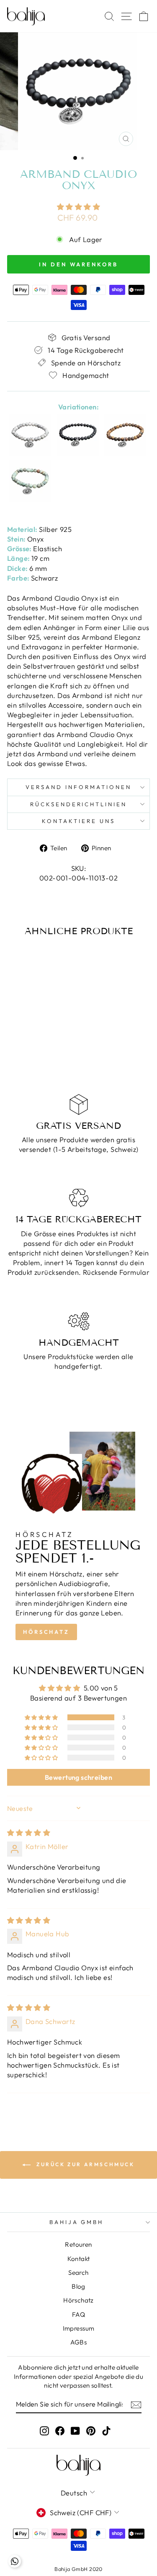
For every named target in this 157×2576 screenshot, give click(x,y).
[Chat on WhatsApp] (15, 2561)
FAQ (78, 2314)
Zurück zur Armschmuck (84, 2164)
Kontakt (79, 2259)
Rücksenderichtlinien (79, 804)
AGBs (79, 2342)
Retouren (78, 2244)
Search (78, 2273)
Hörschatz (46, 1632)
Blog (78, 2286)
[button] (78, 207)
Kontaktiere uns (78, 821)
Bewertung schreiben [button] (78, 1777)
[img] (29, 1832)
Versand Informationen (78, 787)
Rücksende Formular (116, 1272)
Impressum (79, 2328)
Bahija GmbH (77, 2222)
